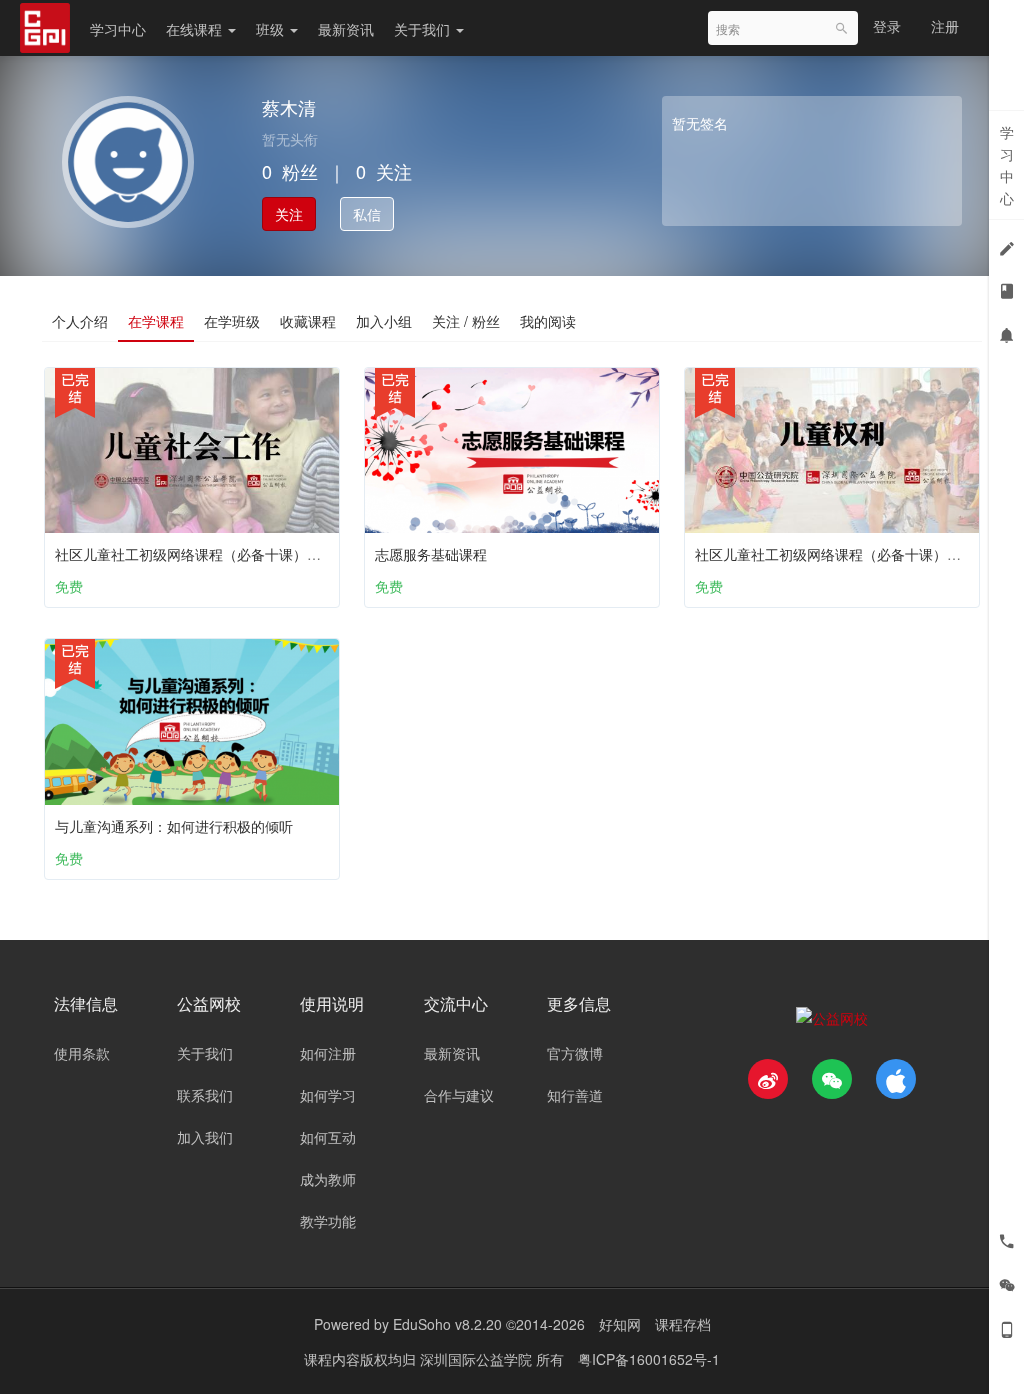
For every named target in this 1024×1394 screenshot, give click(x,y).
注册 (945, 26)
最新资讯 (346, 29)
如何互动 (328, 1137)
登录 (887, 26)
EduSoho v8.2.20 (447, 1324)
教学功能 (328, 1221)
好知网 (620, 1324)
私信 (367, 214)
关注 (289, 214)
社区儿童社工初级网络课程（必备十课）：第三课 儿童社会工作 (253, 554)
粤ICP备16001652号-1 (649, 1359)
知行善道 (575, 1095)
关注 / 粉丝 (466, 321)
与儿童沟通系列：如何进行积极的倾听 (174, 826)
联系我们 (205, 1095)
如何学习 (328, 1095)
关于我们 (424, 29)
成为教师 (328, 1179)
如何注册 (328, 1053)
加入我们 (205, 1137)
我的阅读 (548, 321)
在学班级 (232, 321)
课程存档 (683, 1324)
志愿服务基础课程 (431, 554)
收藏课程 (308, 321)
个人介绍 (80, 321)
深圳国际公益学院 (478, 1359)
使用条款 (82, 1053)
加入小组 (384, 321)
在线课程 (196, 29)
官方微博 (575, 1053)
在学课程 (156, 321)
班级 (272, 29)
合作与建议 (459, 1095)
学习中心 (118, 29)
